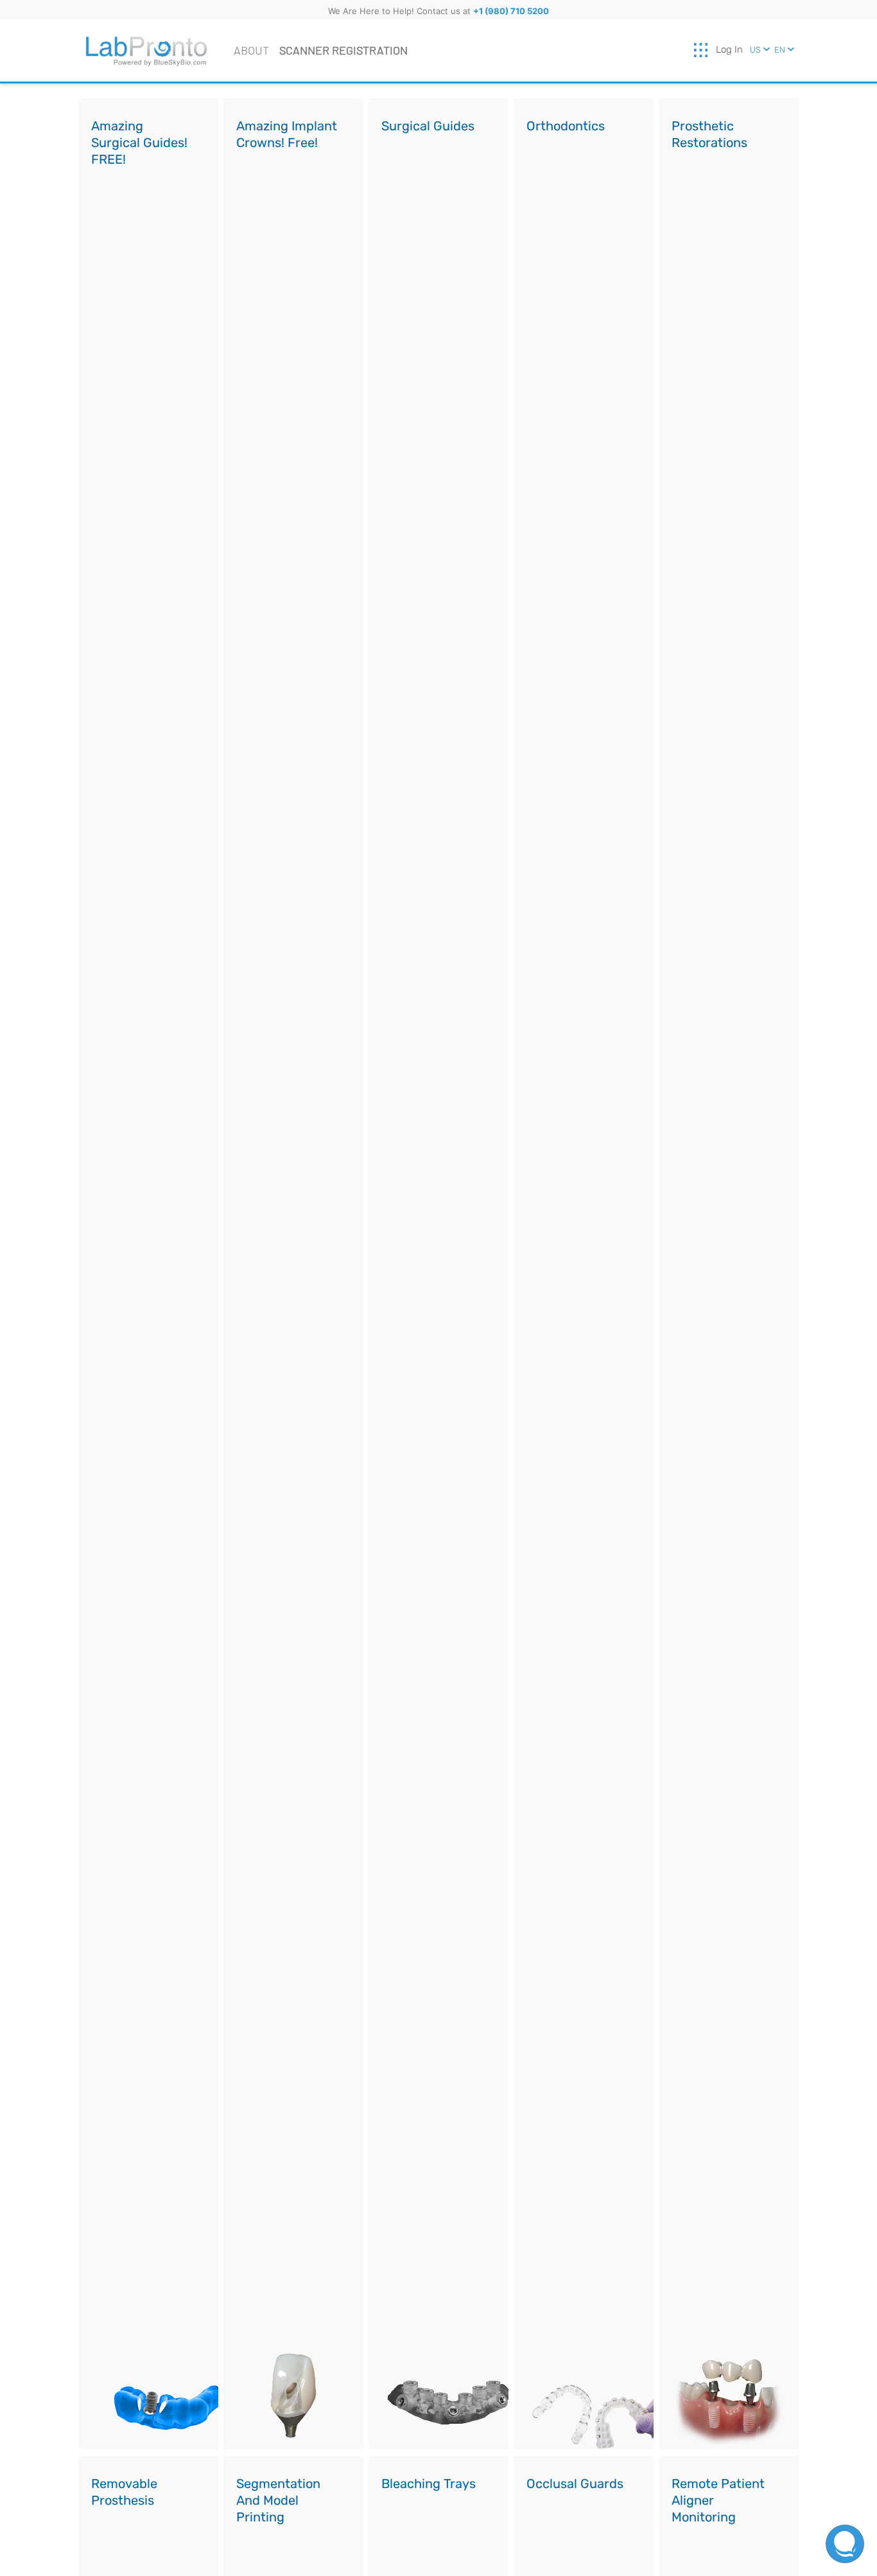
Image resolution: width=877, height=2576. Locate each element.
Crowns (699, 165)
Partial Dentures (140, 2541)
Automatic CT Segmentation (425, 242)
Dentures (123, 2522)
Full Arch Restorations (734, 183)
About (251, 50)
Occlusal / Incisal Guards (577, 2513)
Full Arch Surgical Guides (433, 190)
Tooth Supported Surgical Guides (430, 156)
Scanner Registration (343, 50)
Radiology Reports (434, 216)
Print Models (275, 2539)
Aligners (556, 148)
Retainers (559, 167)
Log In (729, 49)
